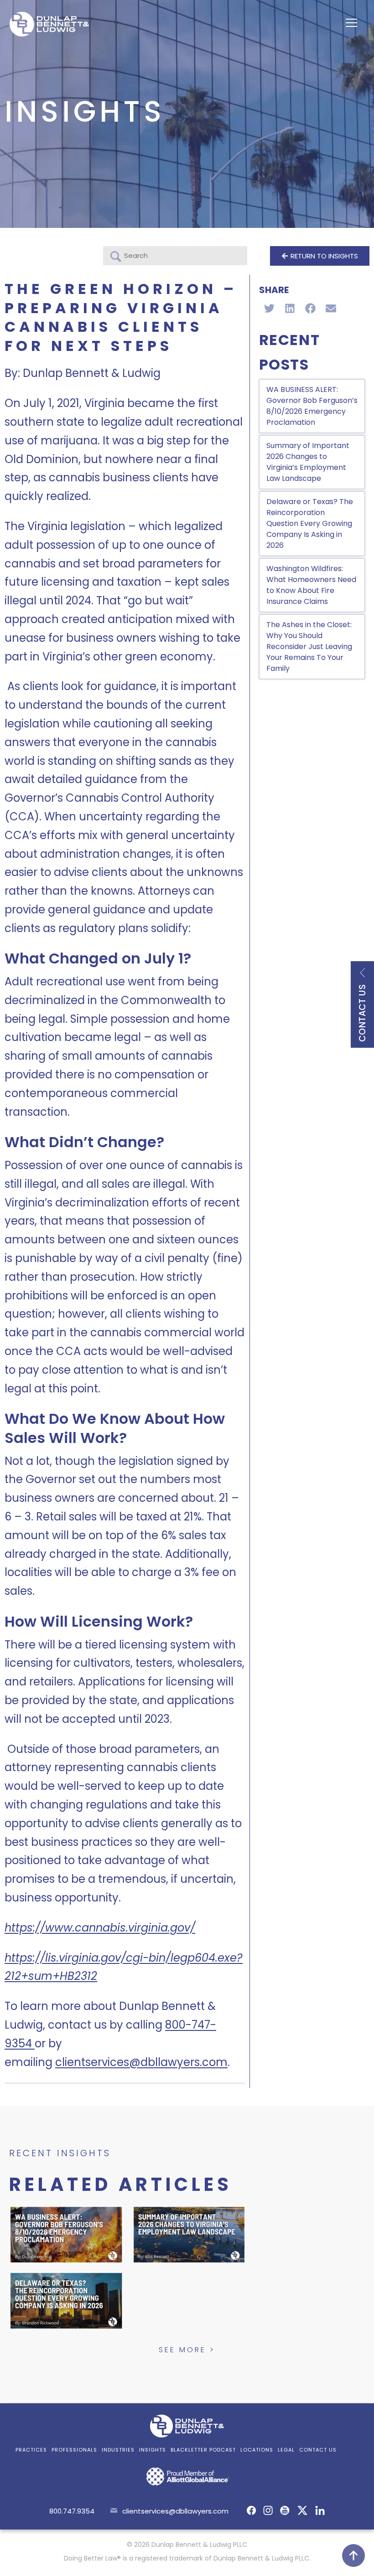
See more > (187, 2350)
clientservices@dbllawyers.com (141, 2062)
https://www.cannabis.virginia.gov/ (100, 1928)
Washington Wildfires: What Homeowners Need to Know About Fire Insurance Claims (311, 585)
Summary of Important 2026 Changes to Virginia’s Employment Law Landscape (308, 462)
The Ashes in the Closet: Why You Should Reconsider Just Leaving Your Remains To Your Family (309, 647)
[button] (269, 308)
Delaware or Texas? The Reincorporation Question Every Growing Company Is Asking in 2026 (310, 523)
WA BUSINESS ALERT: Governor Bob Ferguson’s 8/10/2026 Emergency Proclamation (312, 406)
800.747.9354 (72, 2511)
